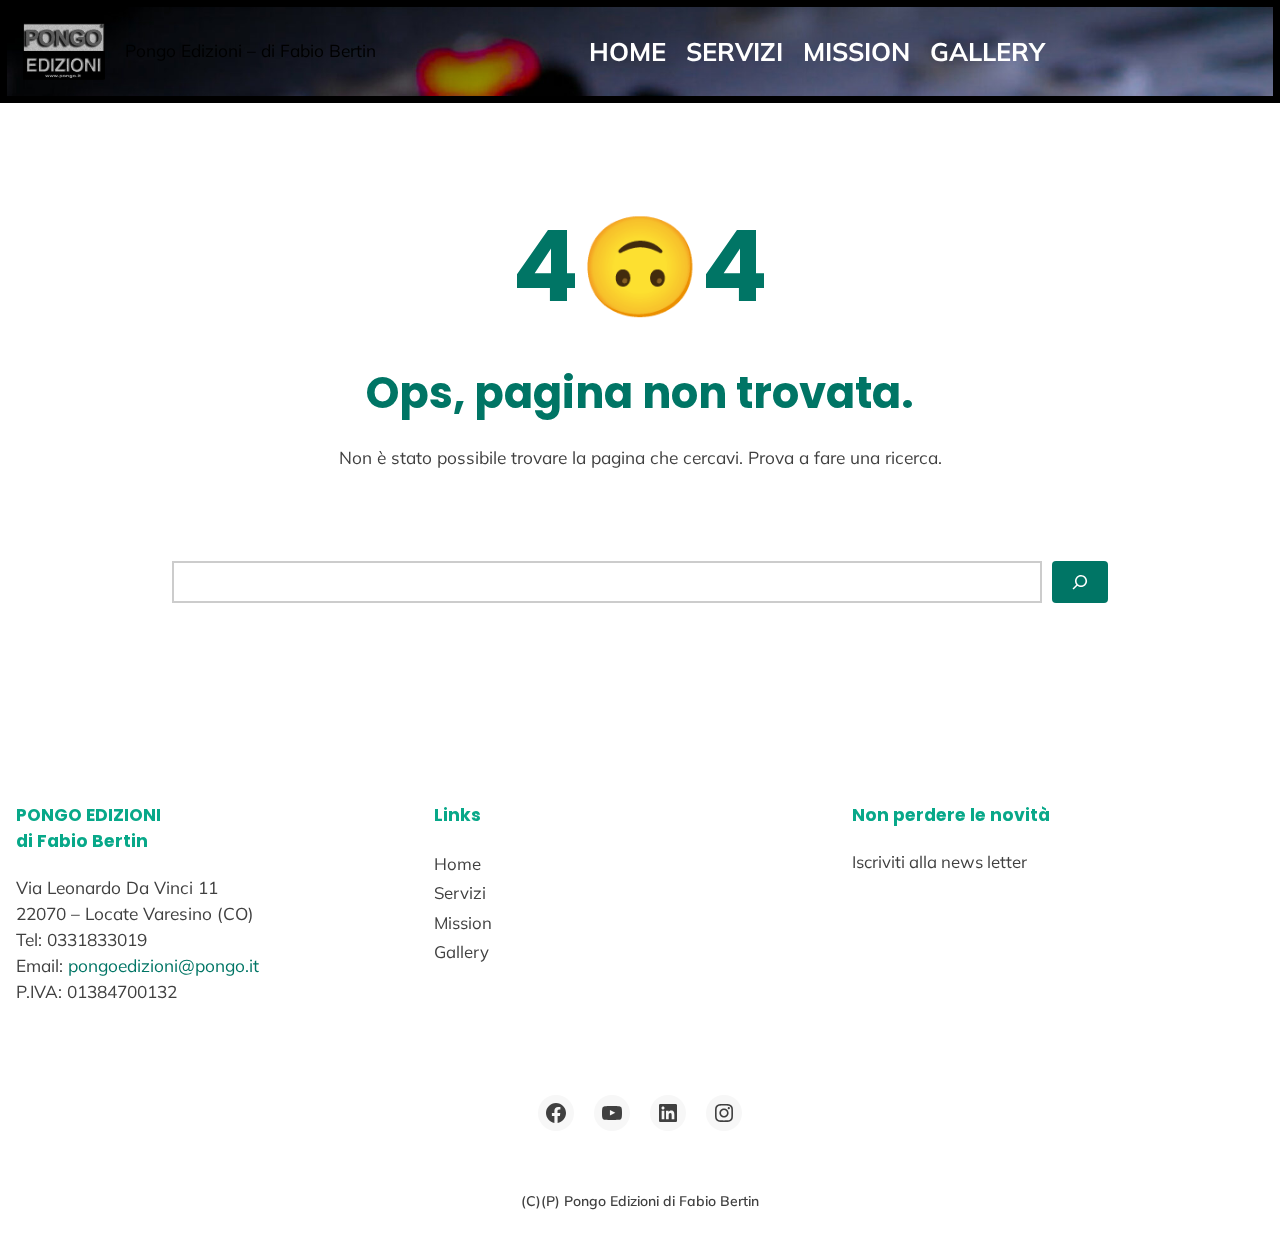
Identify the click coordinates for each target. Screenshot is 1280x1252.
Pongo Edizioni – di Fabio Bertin (250, 50)
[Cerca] (1080, 582)
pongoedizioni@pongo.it (163, 965)
